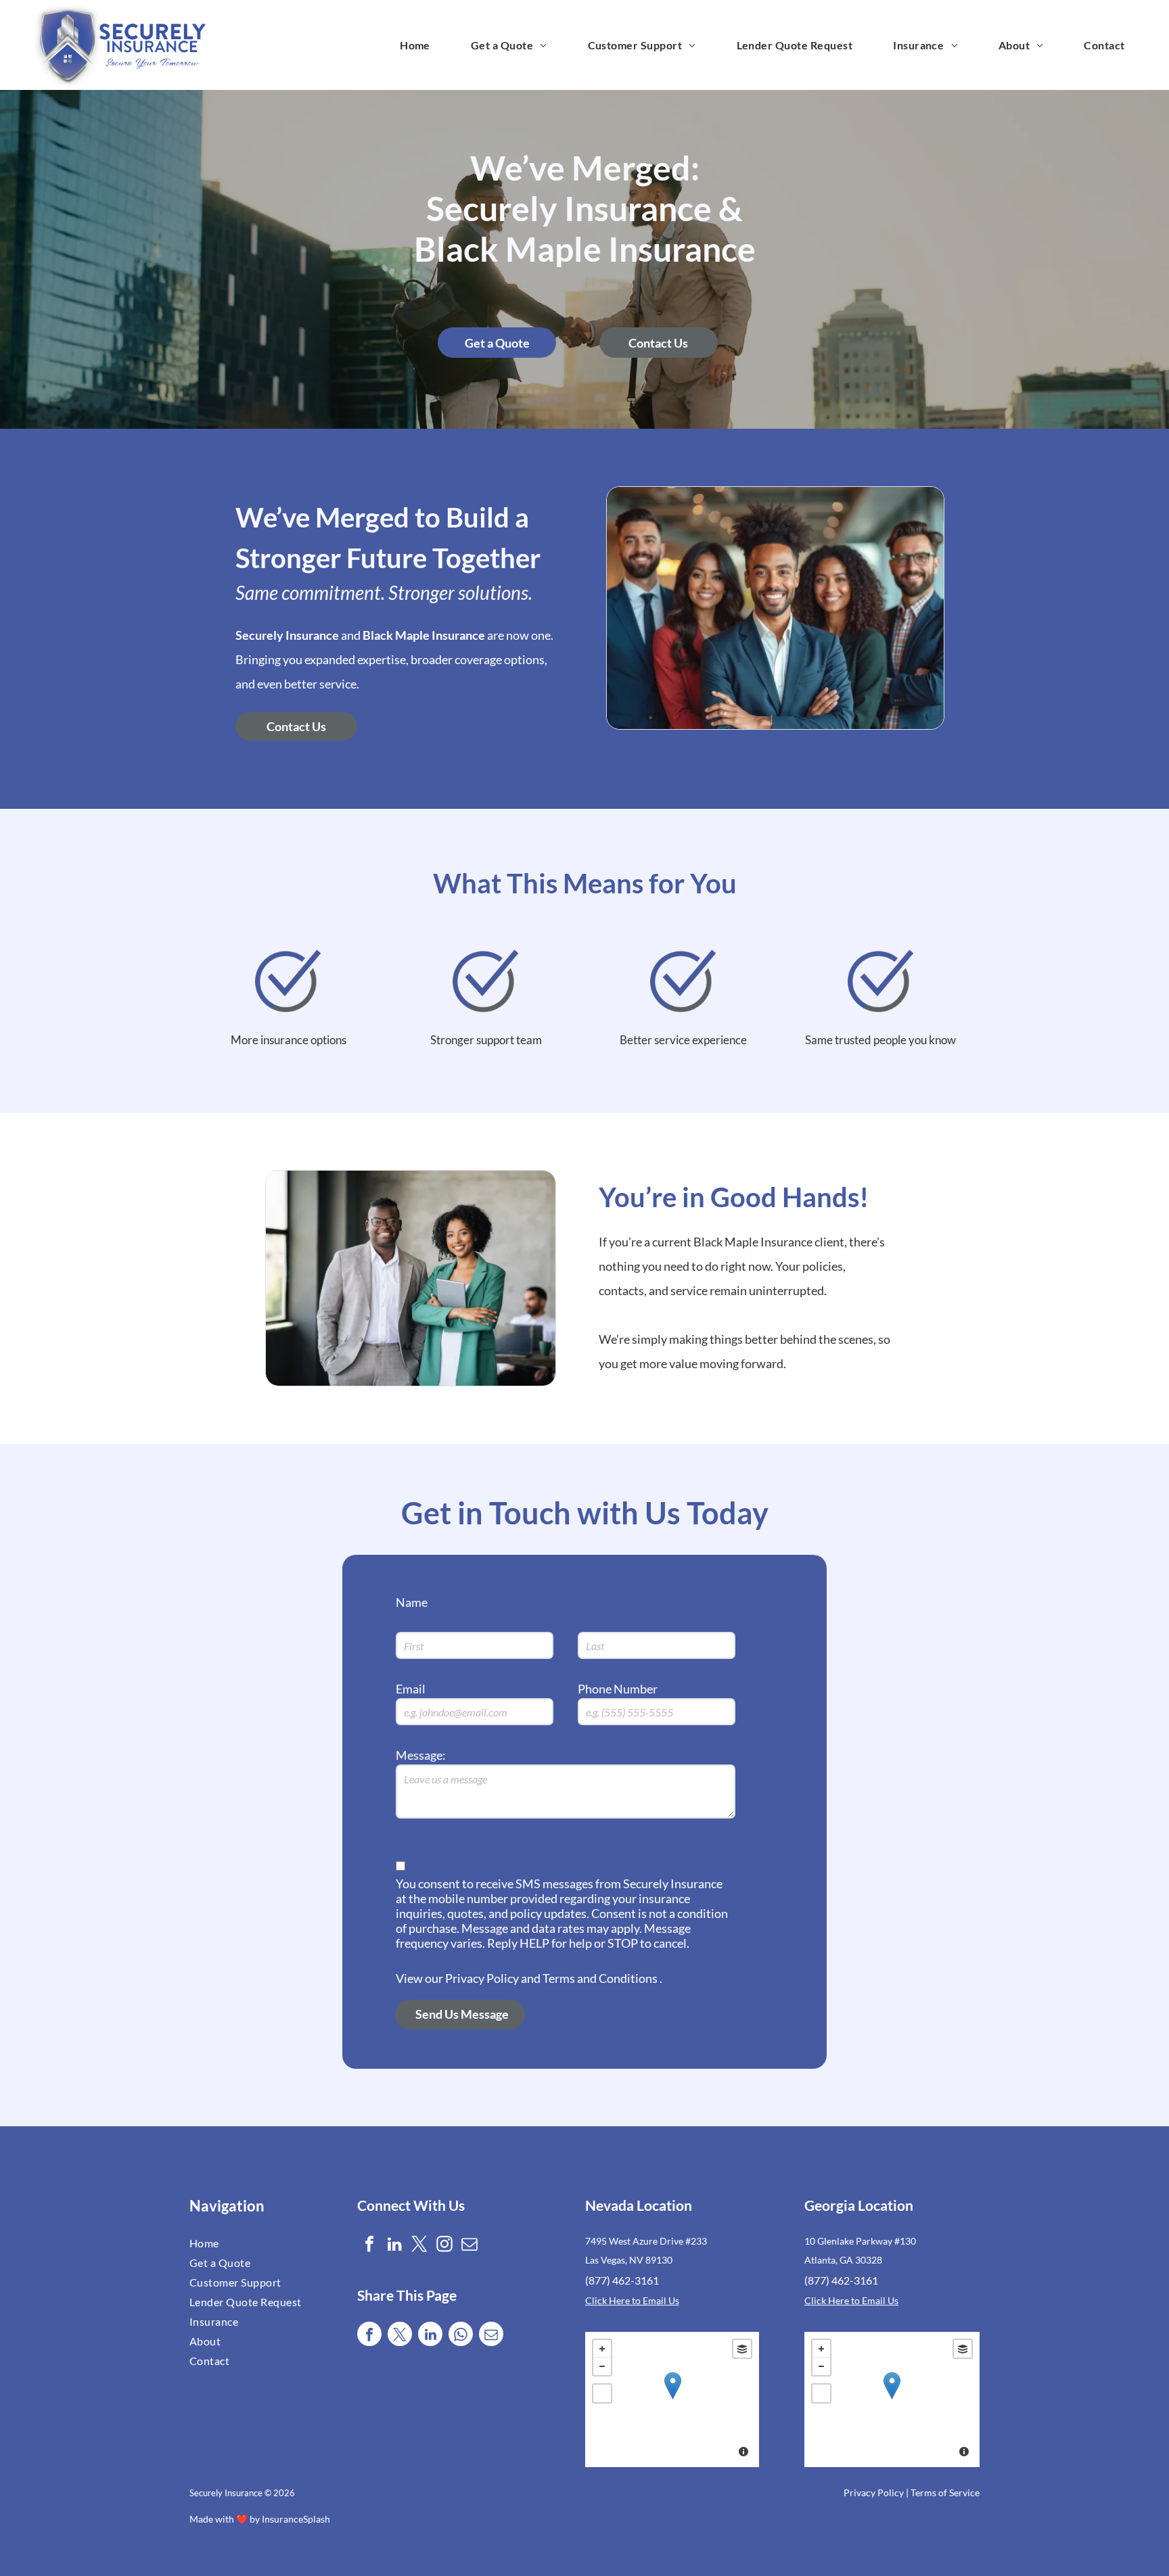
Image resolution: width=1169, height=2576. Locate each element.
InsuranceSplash (296, 2519)
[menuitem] (415, 45)
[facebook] (369, 2246)
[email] (469, 2246)
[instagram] (444, 2246)
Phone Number (618, 1689)
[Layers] (742, 2349)
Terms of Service (945, 2492)
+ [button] (602, 2349)
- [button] (602, 2366)
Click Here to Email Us (632, 2300)
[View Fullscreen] (602, 2393)
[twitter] (419, 2246)
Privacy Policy (874, 2492)
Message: (421, 1755)
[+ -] (672, 2399)
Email (411, 1689)
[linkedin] (394, 2246)
